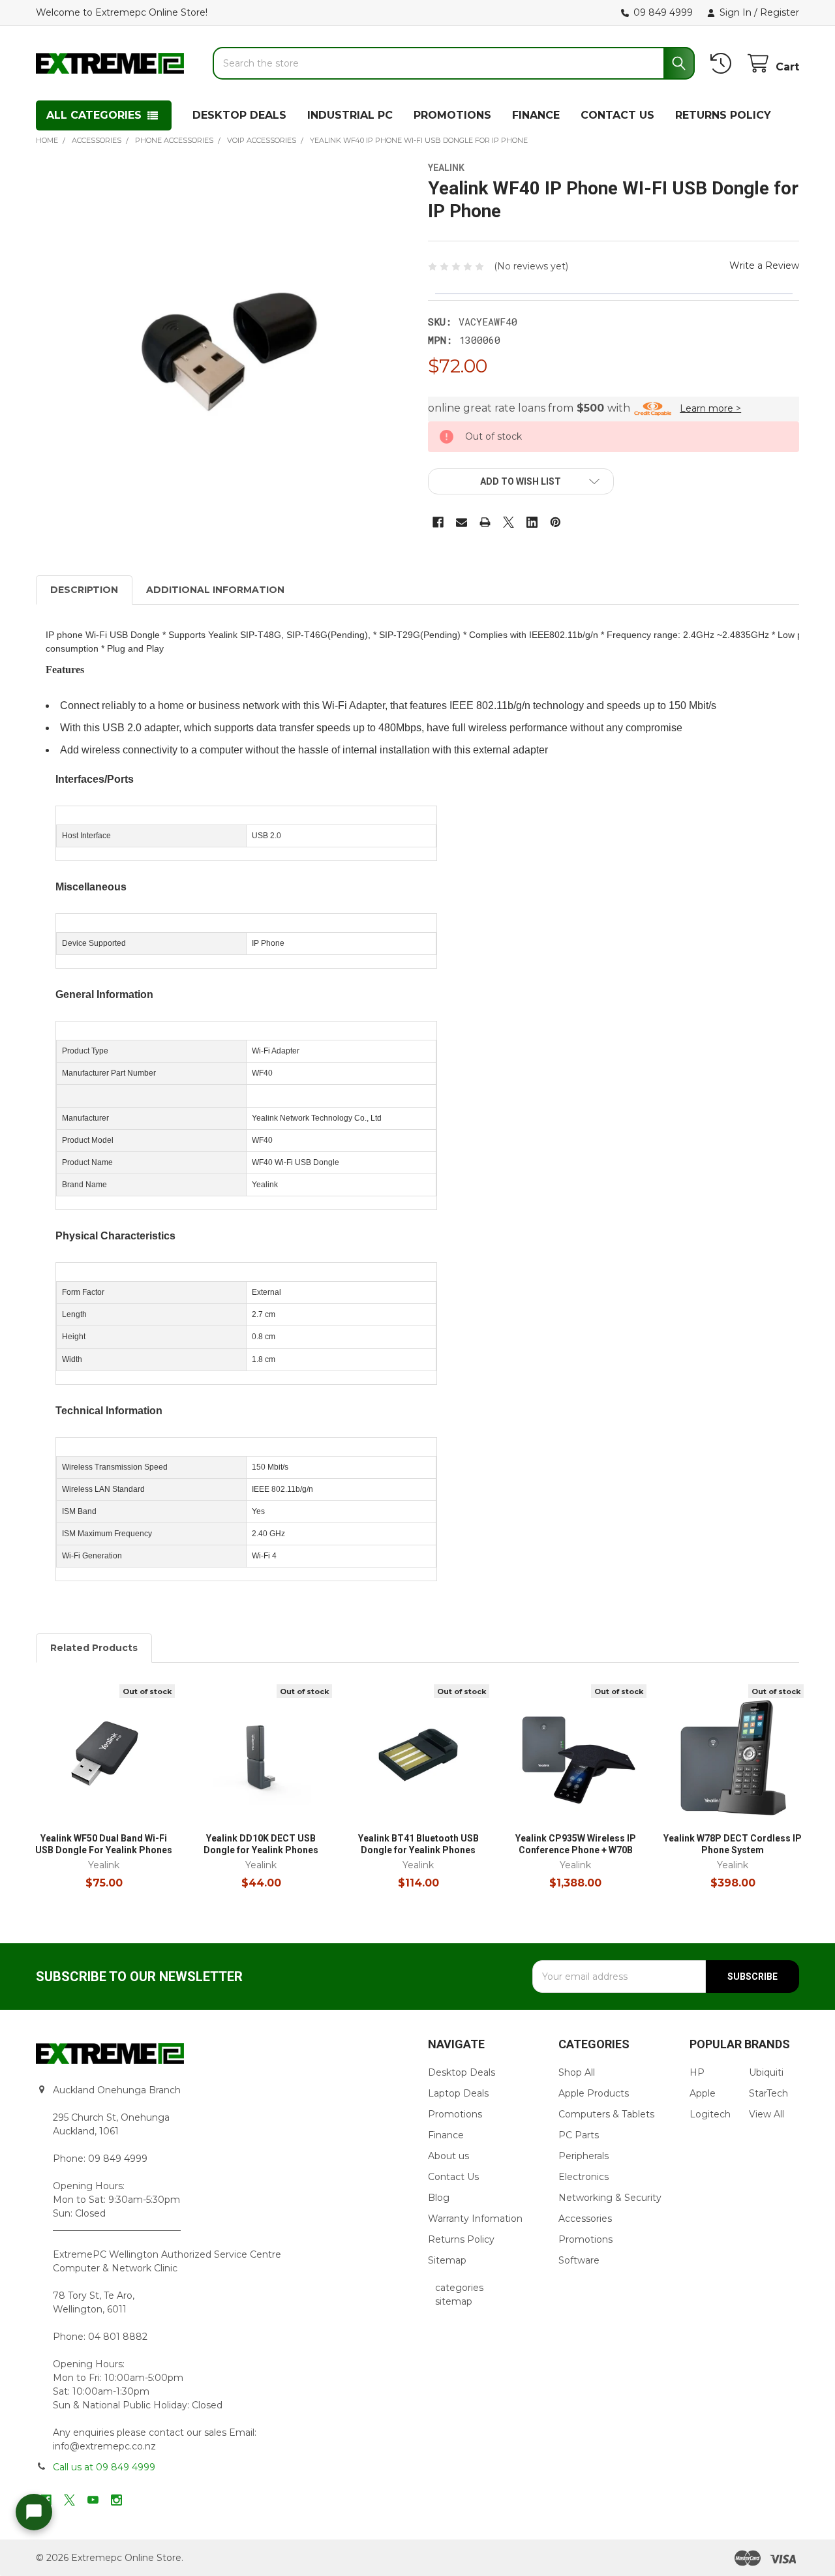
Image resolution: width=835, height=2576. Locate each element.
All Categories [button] (94, 115)
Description (84, 590)
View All (767, 2114)
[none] (222, 348)
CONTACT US (617, 115)
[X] (509, 522)
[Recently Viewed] (723, 64)
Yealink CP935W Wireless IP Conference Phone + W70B (576, 1844)
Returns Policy (461, 2239)
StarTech (768, 2093)
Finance (446, 2135)
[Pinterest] (555, 522)
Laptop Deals (458, 2093)
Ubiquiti (766, 2072)
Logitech (710, 2114)
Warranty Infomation (475, 2219)
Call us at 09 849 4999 (104, 2467)
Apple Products (594, 2093)
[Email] (462, 522)
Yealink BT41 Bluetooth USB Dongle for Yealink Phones (418, 1844)
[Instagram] (116, 2500)
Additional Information (215, 590)
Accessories (585, 2219)
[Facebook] (438, 522)
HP (697, 2072)
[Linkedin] (532, 522)
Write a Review (764, 265)
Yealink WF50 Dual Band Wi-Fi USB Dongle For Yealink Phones (104, 1844)
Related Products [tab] (94, 1648)
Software (579, 2260)
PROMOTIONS (452, 115)
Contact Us (453, 2177)
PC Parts (579, 2135)
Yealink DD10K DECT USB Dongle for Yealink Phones (261, 1844)
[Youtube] (93, 2500)
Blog (439, 2198)
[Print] (485, 522)
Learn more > (710, 408)
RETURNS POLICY (723, 115)
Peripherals (584, 2156)
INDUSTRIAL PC (350, 115)
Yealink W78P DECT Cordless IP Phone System (733, 1844)
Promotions (455, 2114)
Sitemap (447, 2260)
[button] (521, 481)
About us (448, 2156)
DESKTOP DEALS (239, 115)
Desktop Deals (462, 2072)
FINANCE (536, 115)
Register (780, 12)
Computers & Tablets (606, 2114)
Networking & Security (610, 2198)
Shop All (577, 2072)
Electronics (584, 2177)
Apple (703, 2093)
